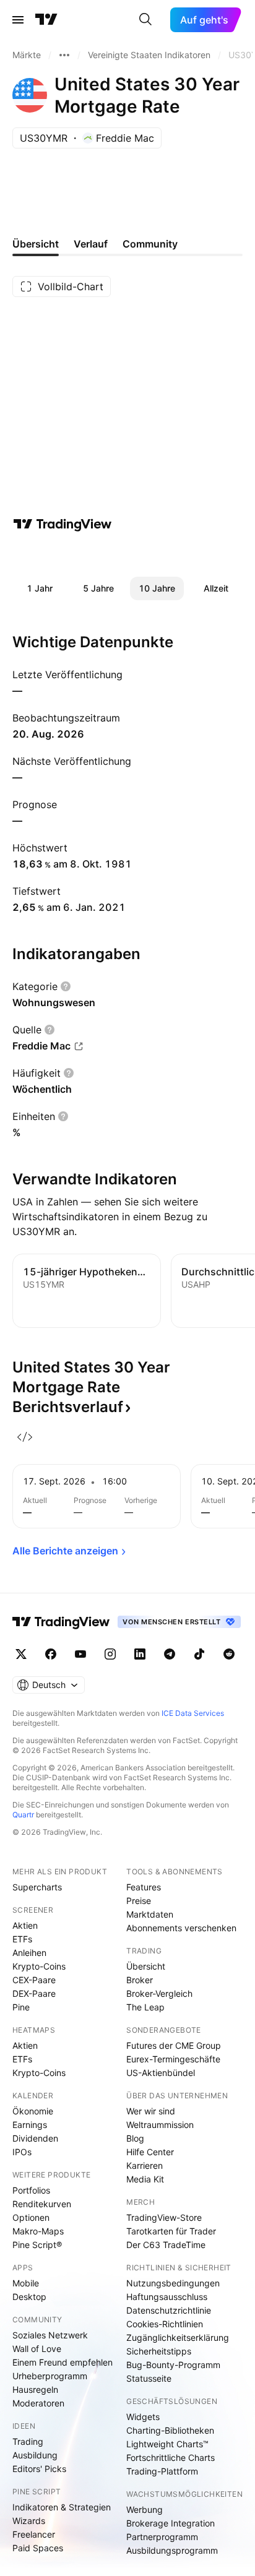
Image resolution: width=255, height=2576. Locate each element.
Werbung (145, 2509)
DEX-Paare (34, 1993)
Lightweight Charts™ (167, 2444)
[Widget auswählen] (25, 1437)
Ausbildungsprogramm (172, 2550)
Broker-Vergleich (159, 1993)
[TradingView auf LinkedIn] (140, 1654)
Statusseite (149, 2378)
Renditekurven (42, 2204)
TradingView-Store (164, 2217)
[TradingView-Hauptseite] (61, 1622)
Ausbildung (35, 2455)
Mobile (26, 2283)
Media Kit (145, 2179)
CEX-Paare (34, 1980)
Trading (28, 2441)
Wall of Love (37, 2349)
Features (144, 1887)
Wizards (29, 2521)
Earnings (30, 2125)
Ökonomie (33, 2111)
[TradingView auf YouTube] (80, 1654)
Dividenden (35, 2138)
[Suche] (145, 20)
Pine (21, 2007)
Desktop (29, 2297)
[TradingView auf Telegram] (170, 1654)
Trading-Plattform (162, 2471)
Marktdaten (150, 1914)
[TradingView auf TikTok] (199, 1654)
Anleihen (29, 1953)
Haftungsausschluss (167, 2297)
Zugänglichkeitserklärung (178, 2337)
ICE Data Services (193, 1713)
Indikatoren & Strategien (62, 2507)
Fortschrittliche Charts (171, 2458)
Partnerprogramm (162, 2537)
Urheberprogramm (50, 2376)
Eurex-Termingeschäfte (173, 2059)
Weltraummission (160, 2125)
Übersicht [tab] (36, 244)
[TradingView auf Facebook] (51, 1654)
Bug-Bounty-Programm (173, 2365)
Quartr (23, 1815)
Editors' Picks (39, 2469)
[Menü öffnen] (18, 20)
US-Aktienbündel (161, 2073)
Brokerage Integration (171, 2523)
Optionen (31, 2217)
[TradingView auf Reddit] (229, 1654)
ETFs (22, 1939)
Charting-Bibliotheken (170, 2430)
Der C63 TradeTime (166, 2245)
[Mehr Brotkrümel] (64, 55)
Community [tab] (150, 244)
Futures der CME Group (174, 2045)
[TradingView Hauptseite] (46, 20)
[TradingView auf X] (21, 1654)
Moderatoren (38, 2403)
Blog (135, 2138)
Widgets (143, 2417)
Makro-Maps (38, 2231)
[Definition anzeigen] (66, 986)
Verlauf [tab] (91, 244)
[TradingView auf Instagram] (110, 1654)
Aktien (25, 1925)
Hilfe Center (150, 2152)
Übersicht (146, 1966)
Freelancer (34, 2534)
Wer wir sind (151, 2111)
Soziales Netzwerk (50, 2335)
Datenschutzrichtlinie (169, 2310)
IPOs (22, 2152)
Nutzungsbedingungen (173, 2283)
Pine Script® (37, 2245)
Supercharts (37, 1887)
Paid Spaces (38, 2548)
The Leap (145, 2007)
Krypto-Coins (39, 1966)
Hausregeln (35, 2389)
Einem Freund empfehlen (63, 2362)
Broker (140, 1980)
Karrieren (145, 2165)
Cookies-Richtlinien (165, 2324)
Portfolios (31, 2190)
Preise (139, 1901)
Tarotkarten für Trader (171, 2231)
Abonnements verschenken (181, 1928)
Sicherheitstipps (159, 2351)
